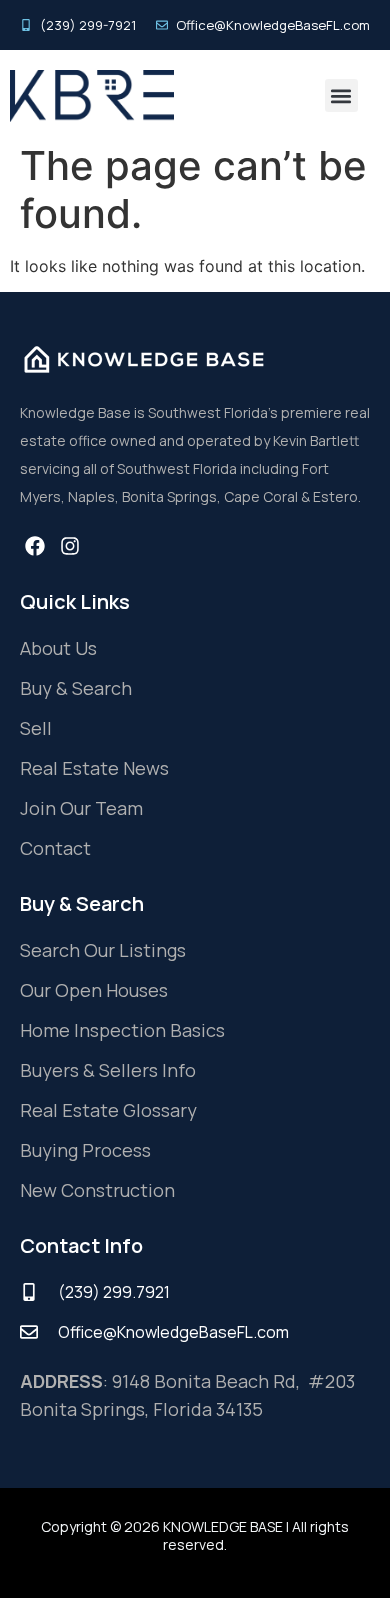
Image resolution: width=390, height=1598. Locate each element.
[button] (341, 95)
